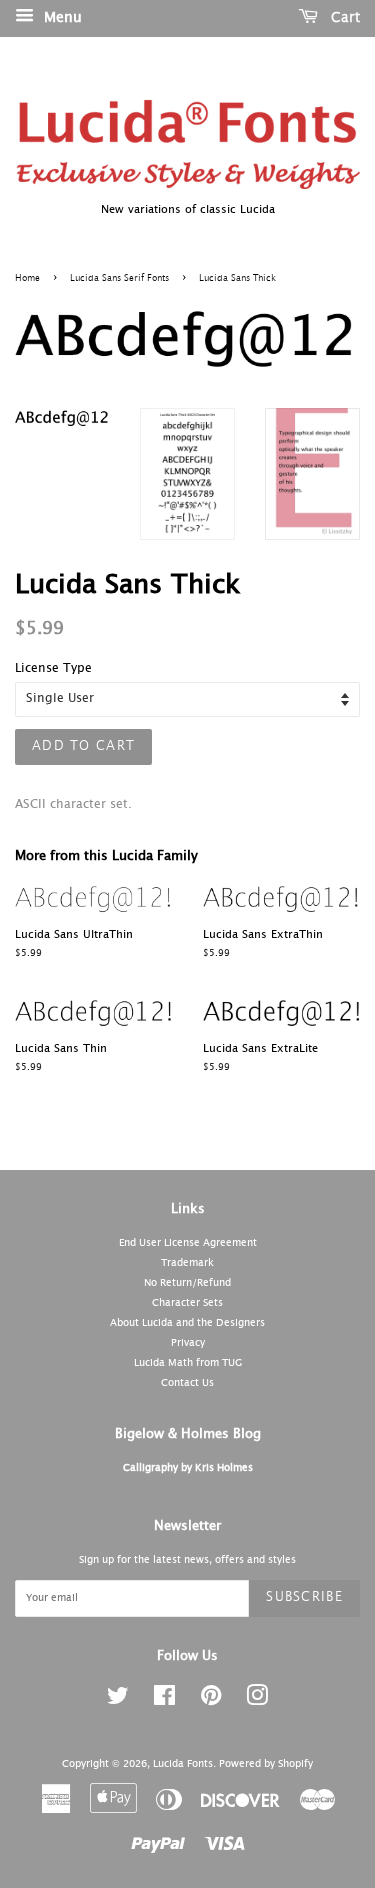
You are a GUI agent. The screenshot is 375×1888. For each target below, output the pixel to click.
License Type (53, 669)
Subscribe (304, 1597)
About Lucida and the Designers (187, 1323)
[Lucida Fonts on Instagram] (257, 1701)
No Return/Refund (187, 1283)
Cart (343, 18)
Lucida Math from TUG (188, 1363)
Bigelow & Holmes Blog (188, 1434)
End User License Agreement (188, 1243)
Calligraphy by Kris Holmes (188, 1468)
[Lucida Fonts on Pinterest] (211, 1701)
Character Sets (187, 1303)
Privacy (188, 1343)
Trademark (187, 1263)
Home (27, 278)
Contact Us (187, 1383)
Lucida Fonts (183, 1764)
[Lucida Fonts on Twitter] (118, 1701)
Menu (60, 18)
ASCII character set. (73, 805)
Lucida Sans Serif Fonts (119, 278)
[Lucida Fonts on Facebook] (164, 1701)
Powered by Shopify (266, 1764)
